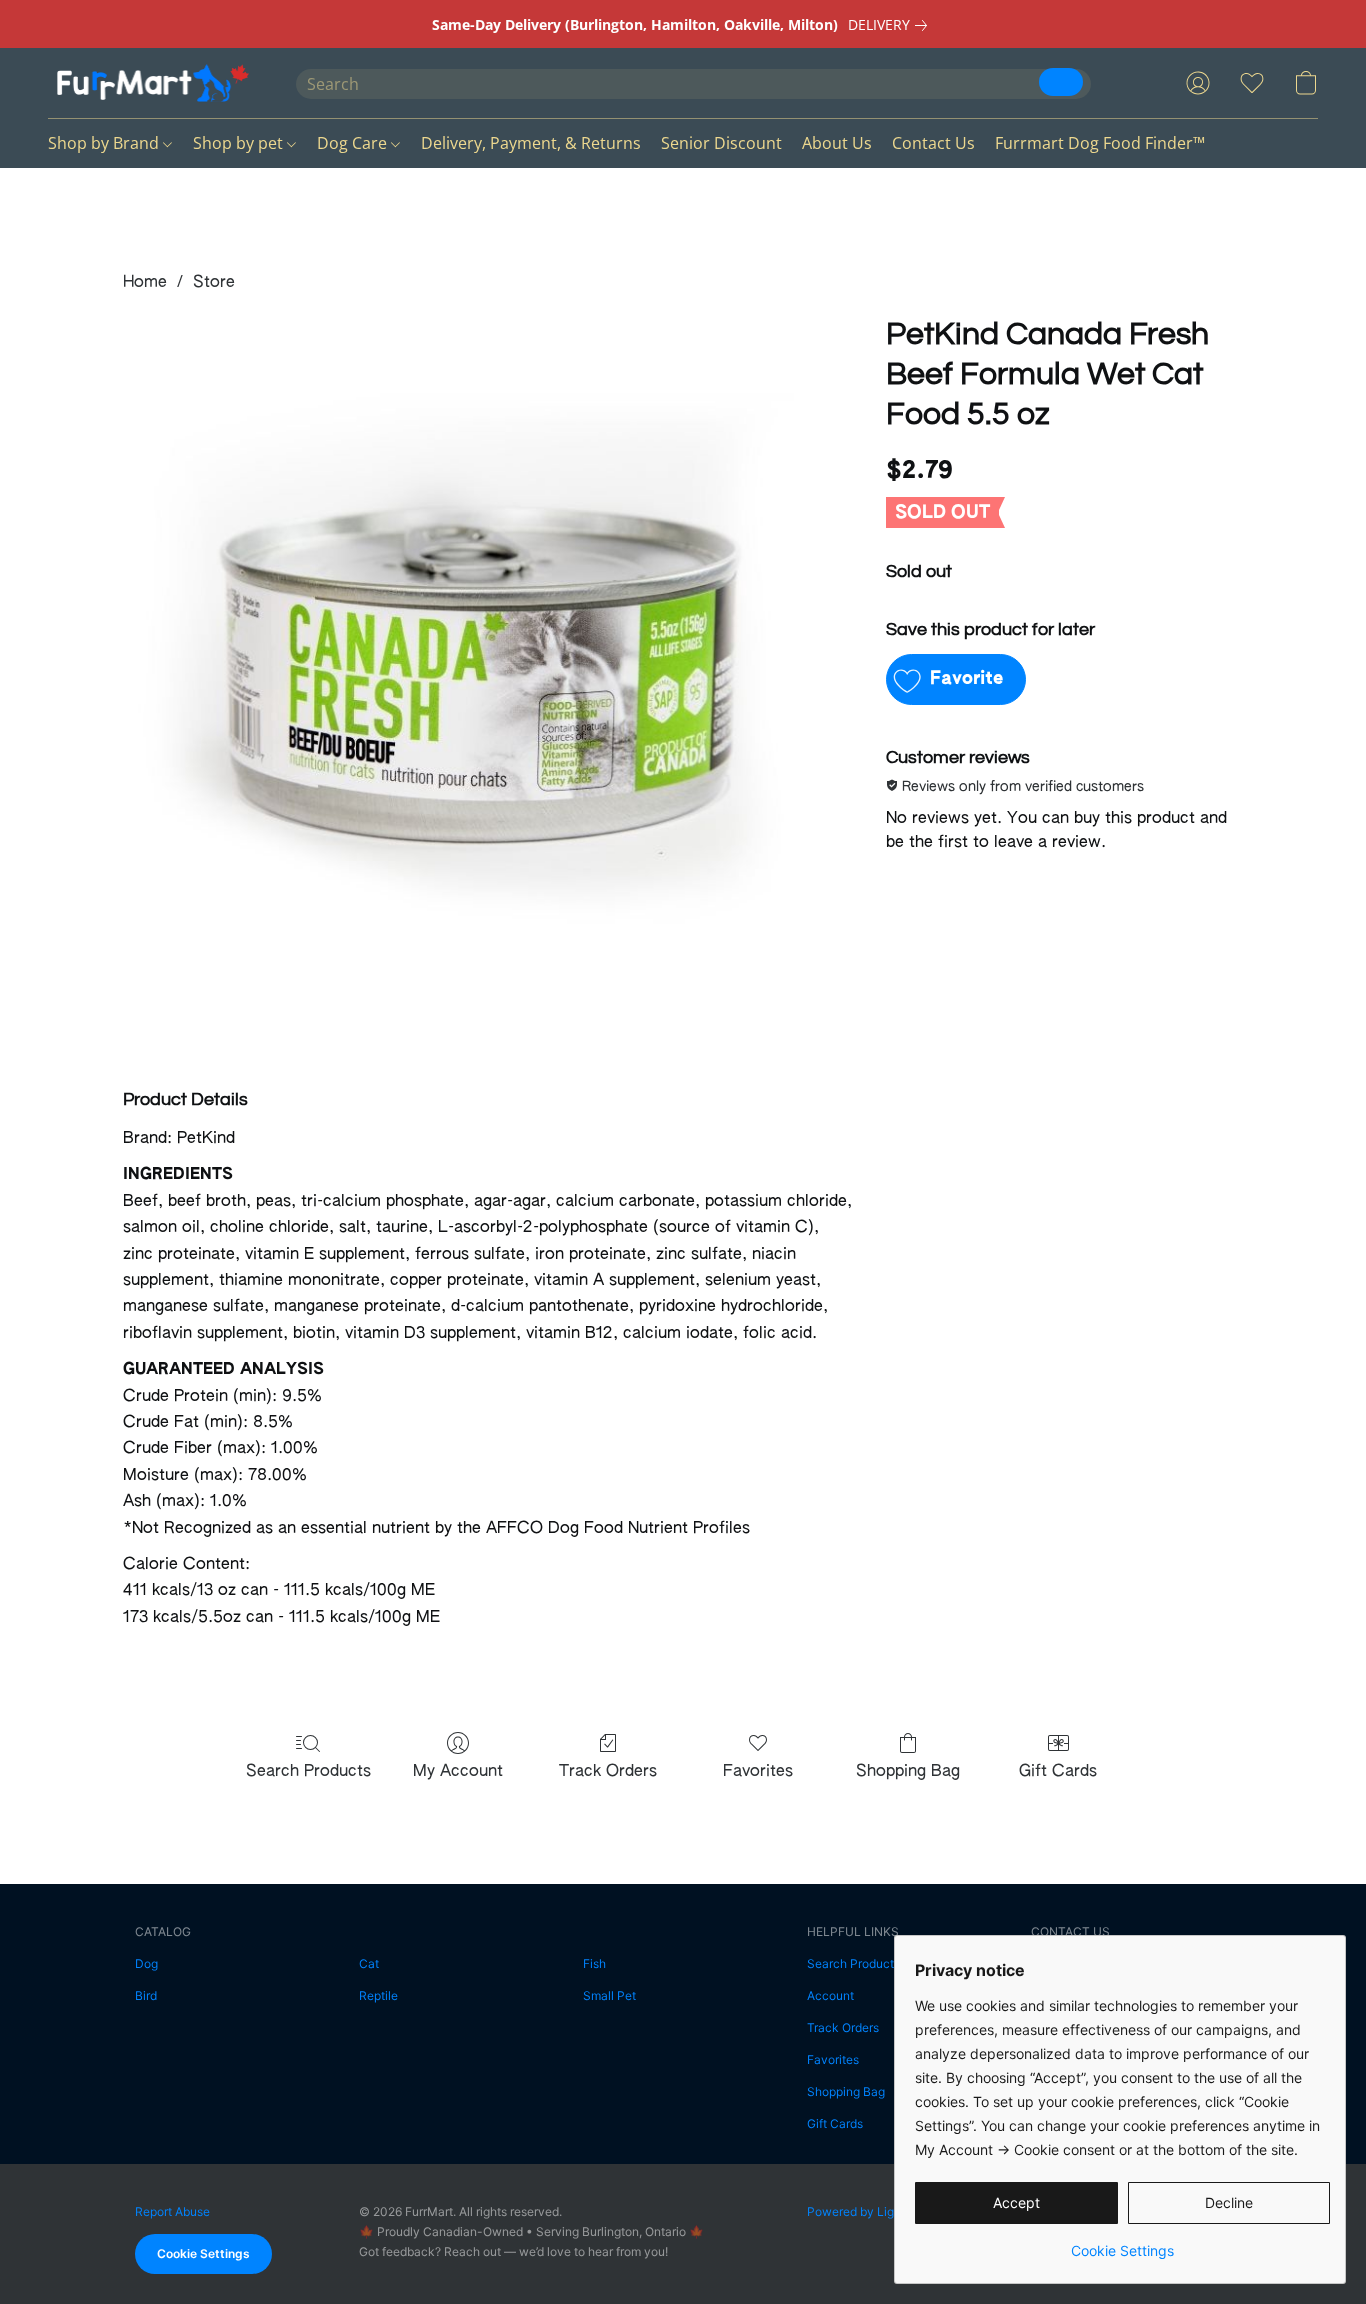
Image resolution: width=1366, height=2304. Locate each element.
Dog (146, 1963)
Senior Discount (721, 143)
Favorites (758, 1772)
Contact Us (933, 143)
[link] (891, 25)
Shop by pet (240, 143)
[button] (152, 83)
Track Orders (608, 1772)
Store (214, 283)
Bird (146, 1995)
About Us (837, 143)
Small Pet (609, 1995)
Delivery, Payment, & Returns (531, 143)
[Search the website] (1061, 82)
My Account (458, 1772)
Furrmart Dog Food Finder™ (1100, 143)
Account (830, 1995)
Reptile (378, 1995)
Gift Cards (1058, 1772)
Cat (369, 1963)
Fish (594, 1963)
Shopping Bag (908, 1772)
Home (145, 283)
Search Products (308, 1772)
